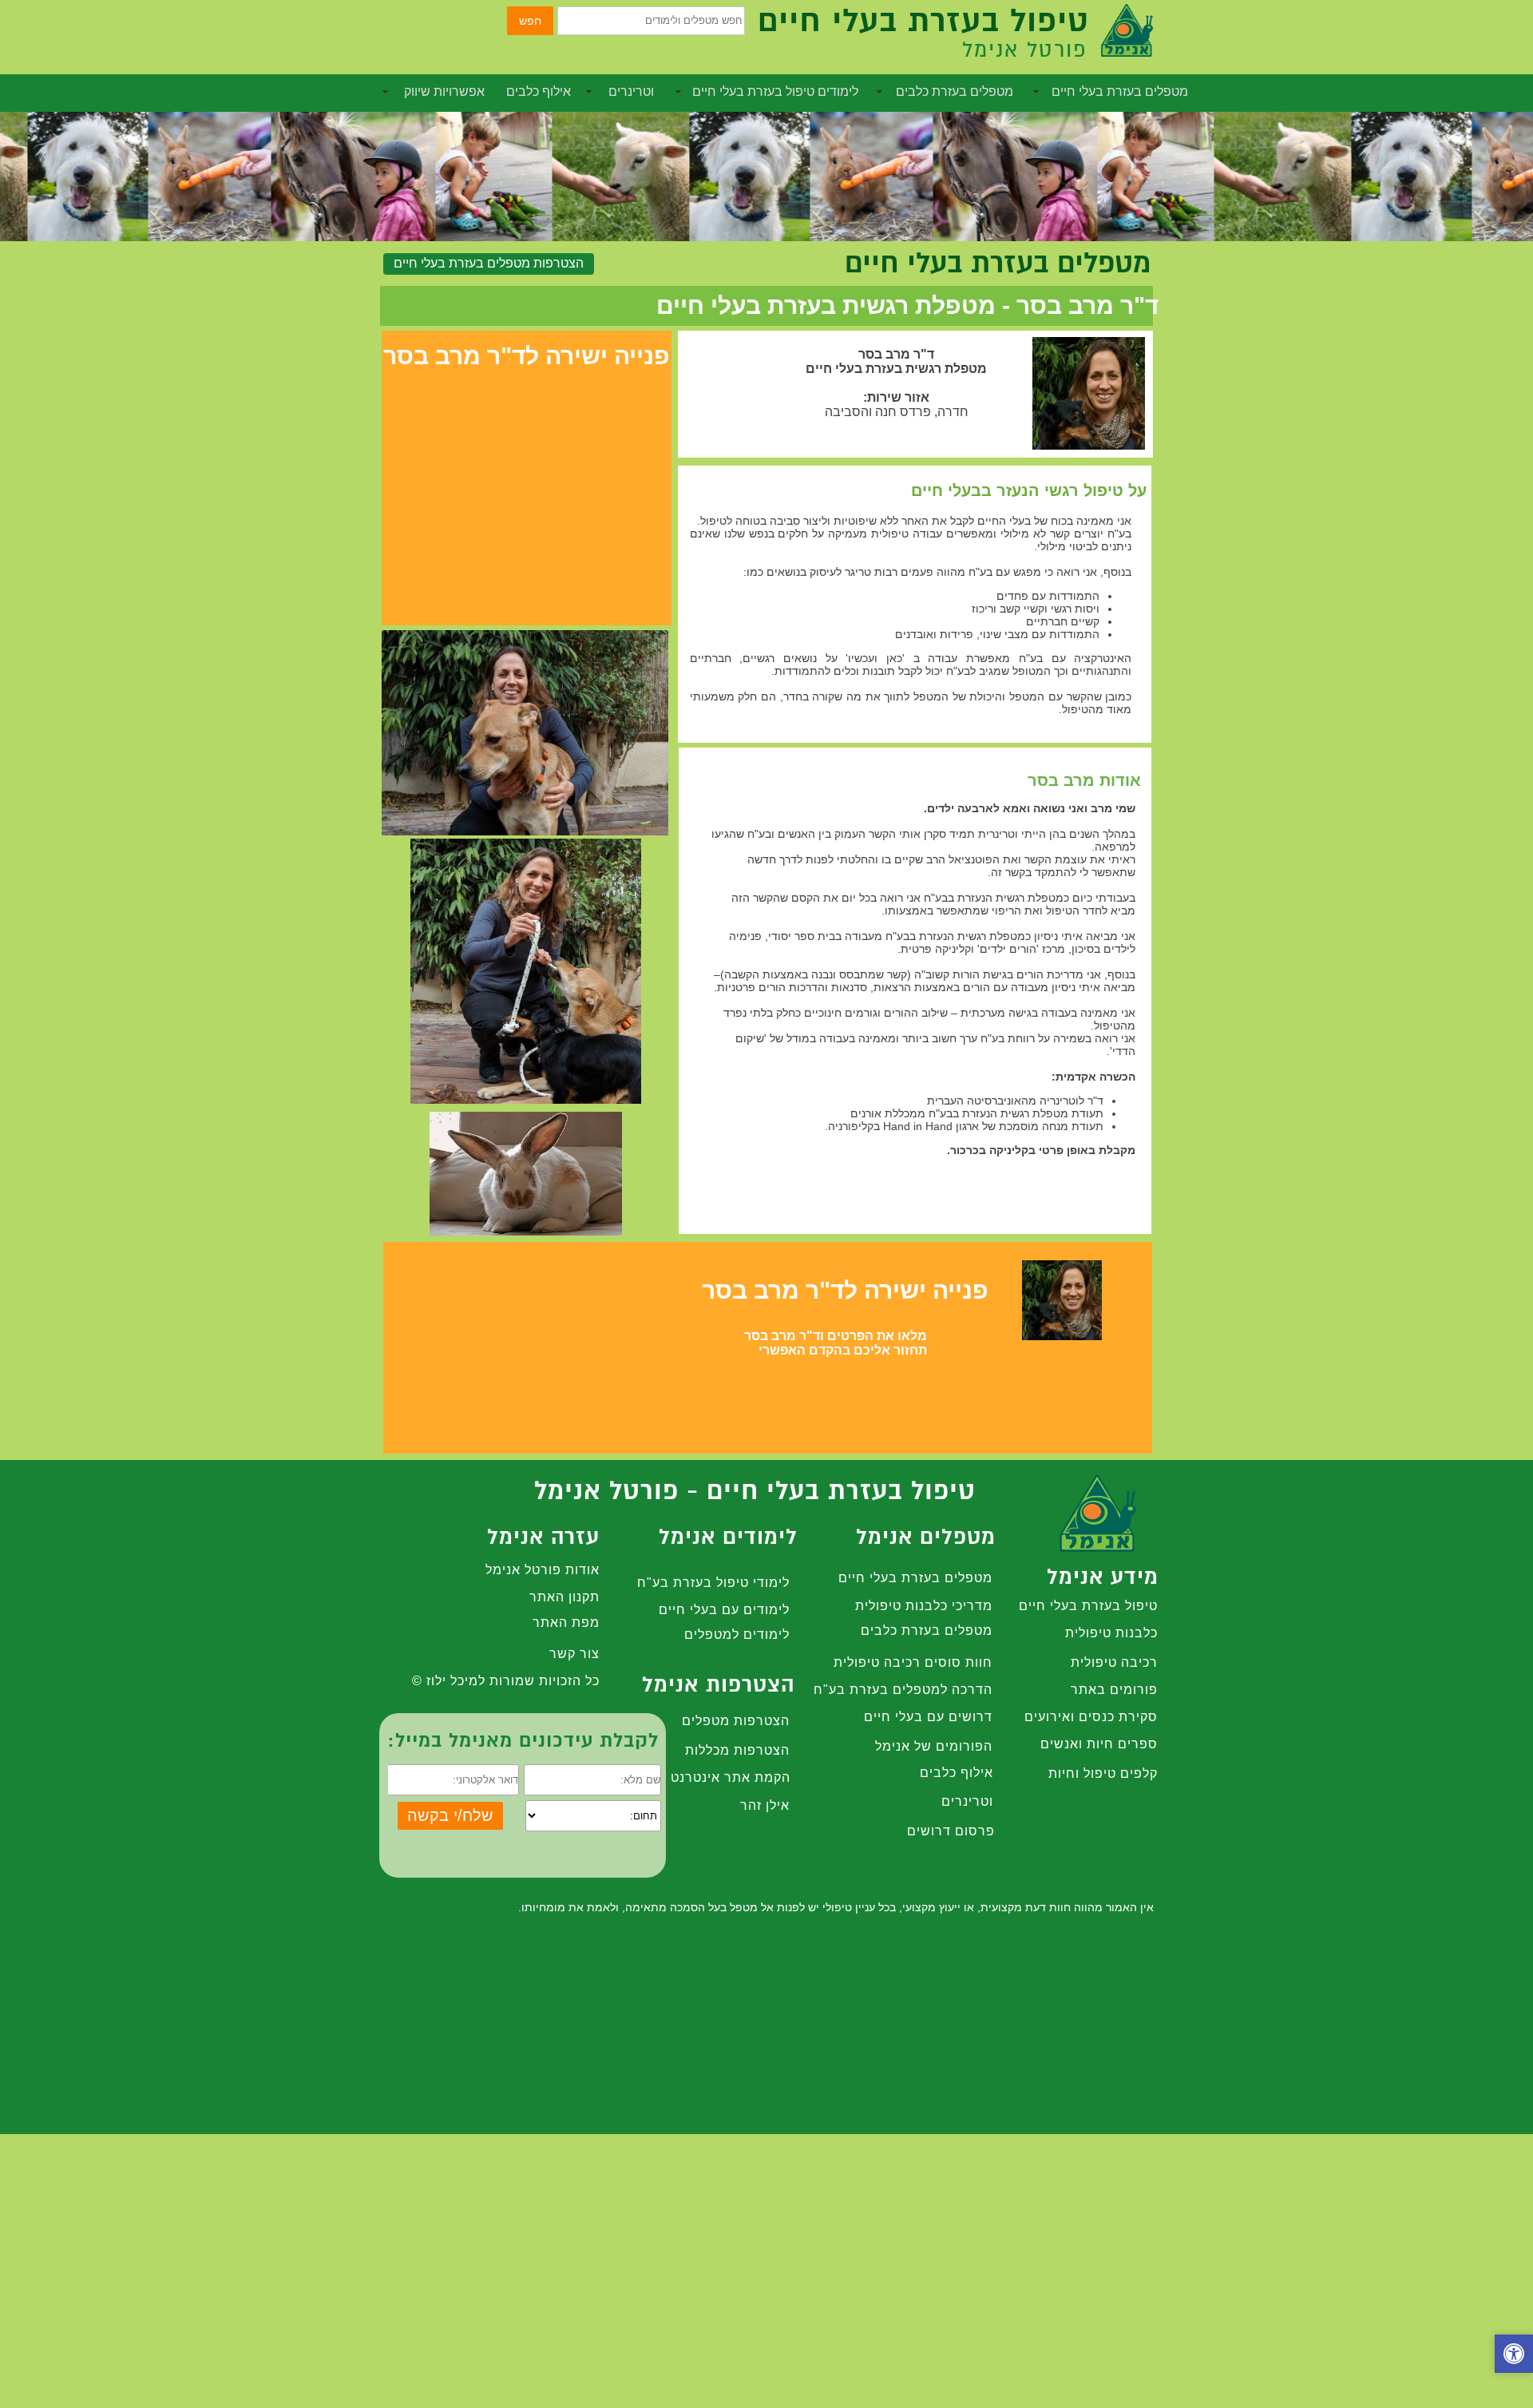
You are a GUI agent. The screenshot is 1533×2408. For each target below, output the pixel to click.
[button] (1514, 2356)
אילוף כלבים (539, 91)
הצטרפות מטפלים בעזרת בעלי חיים (489, 263)
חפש (530, 21)
